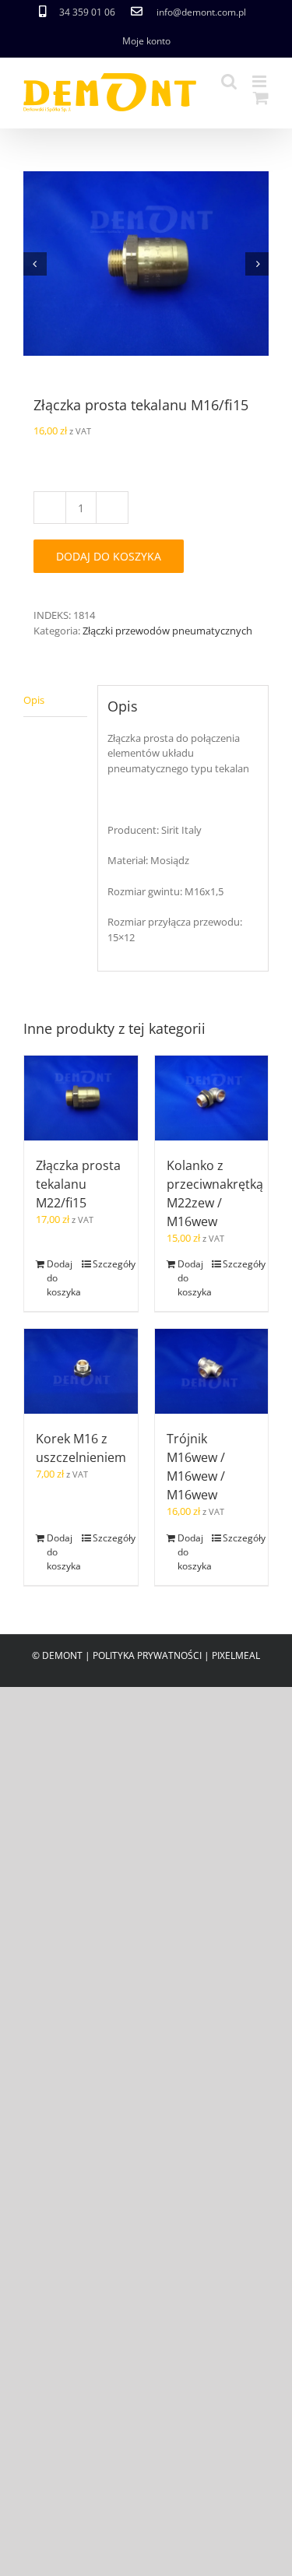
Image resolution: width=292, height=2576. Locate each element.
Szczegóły (109, 1264)
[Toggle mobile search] (229, 81)
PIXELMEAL (236, 1655)
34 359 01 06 (87, 12)
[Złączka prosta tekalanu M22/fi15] (81, 1098)
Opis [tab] (34, 700)
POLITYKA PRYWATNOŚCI (147, 1655)
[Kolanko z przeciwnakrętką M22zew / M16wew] (212, 1098)
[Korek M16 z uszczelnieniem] (81, 1371)
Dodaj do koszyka (109, 556)
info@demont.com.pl (201, 12)
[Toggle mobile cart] (261, 98)
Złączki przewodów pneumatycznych (167, 631)
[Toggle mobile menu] (260, 81)
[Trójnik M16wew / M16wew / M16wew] (212, 1371)
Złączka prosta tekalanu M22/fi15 (78, 1184)
